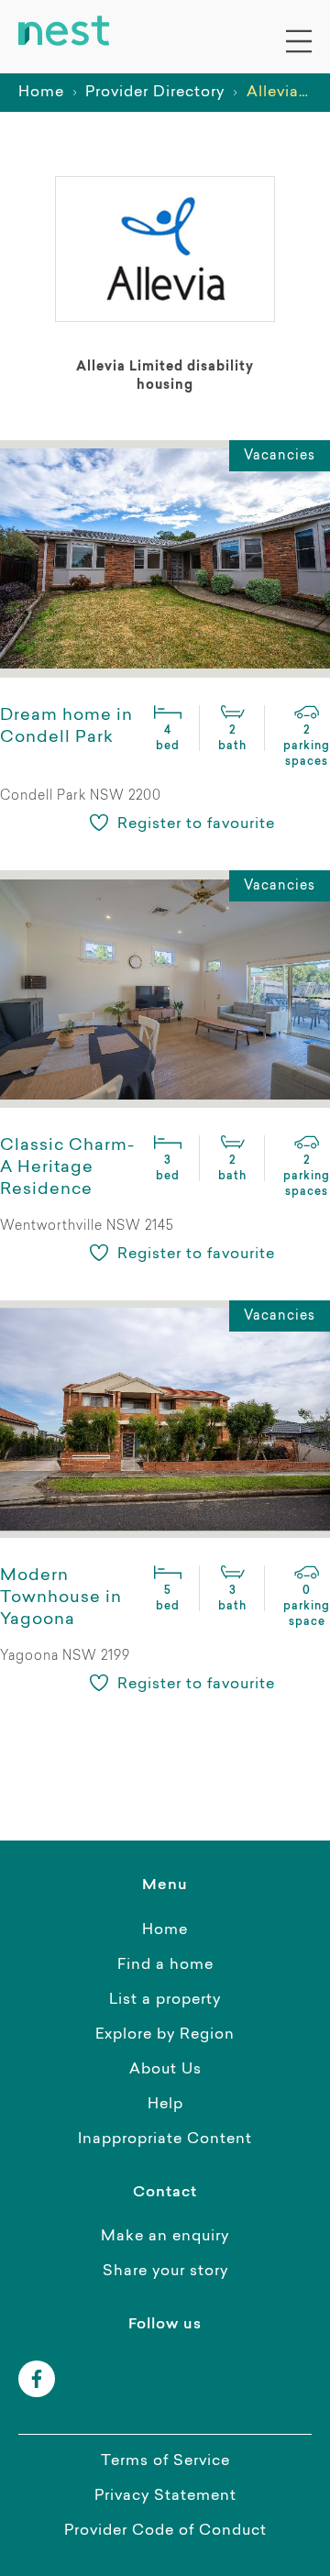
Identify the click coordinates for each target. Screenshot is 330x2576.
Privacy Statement (165, 2496)
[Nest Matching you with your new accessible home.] (64, 31)
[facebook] (37, 2379)
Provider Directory (155, 93)
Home (41, 93)
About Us (165, 2070)
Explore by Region (165, 2035)
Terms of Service (165, 2461)
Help (165, 2105)
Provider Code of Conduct (165, 2531)
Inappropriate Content (165, 2139)
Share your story (165, 2272)
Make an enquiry (165, 2237)
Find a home (165, 1965)
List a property (165, 2000)
